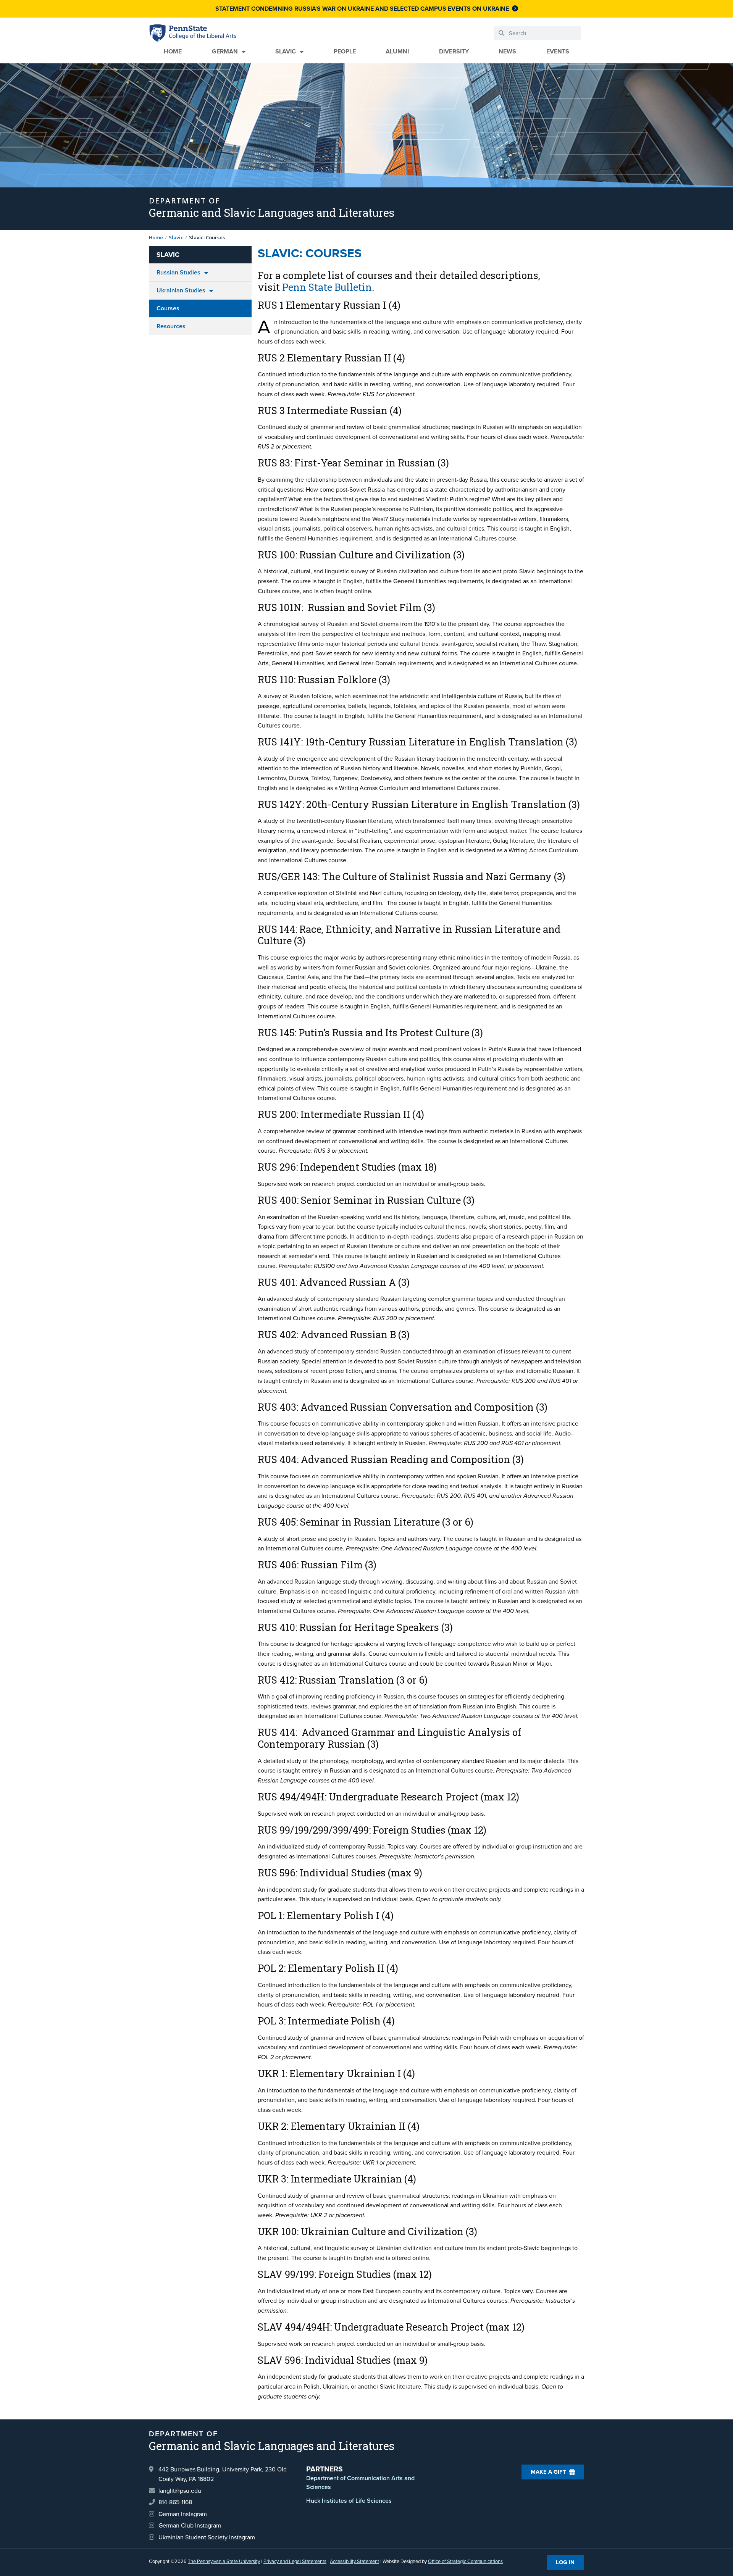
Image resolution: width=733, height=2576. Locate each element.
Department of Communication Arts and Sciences (360, 2482)
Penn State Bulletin (327, 287)
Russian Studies (178, 272)
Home (173, 51)
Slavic (286, 51)
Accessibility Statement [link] (354, 2561)
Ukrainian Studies (181, 290)
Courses (168, 308)
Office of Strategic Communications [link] (465, 2561)
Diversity (454, 51)
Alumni (397, 51)
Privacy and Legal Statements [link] (295, 2561)
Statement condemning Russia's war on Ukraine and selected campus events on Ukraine (362, 9)
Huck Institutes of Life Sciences (349, 2501)
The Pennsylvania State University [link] (224, 2561)
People (345, 51)
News (507, 51)
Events (558, 51)
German (225, 51)
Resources (171, 326)
